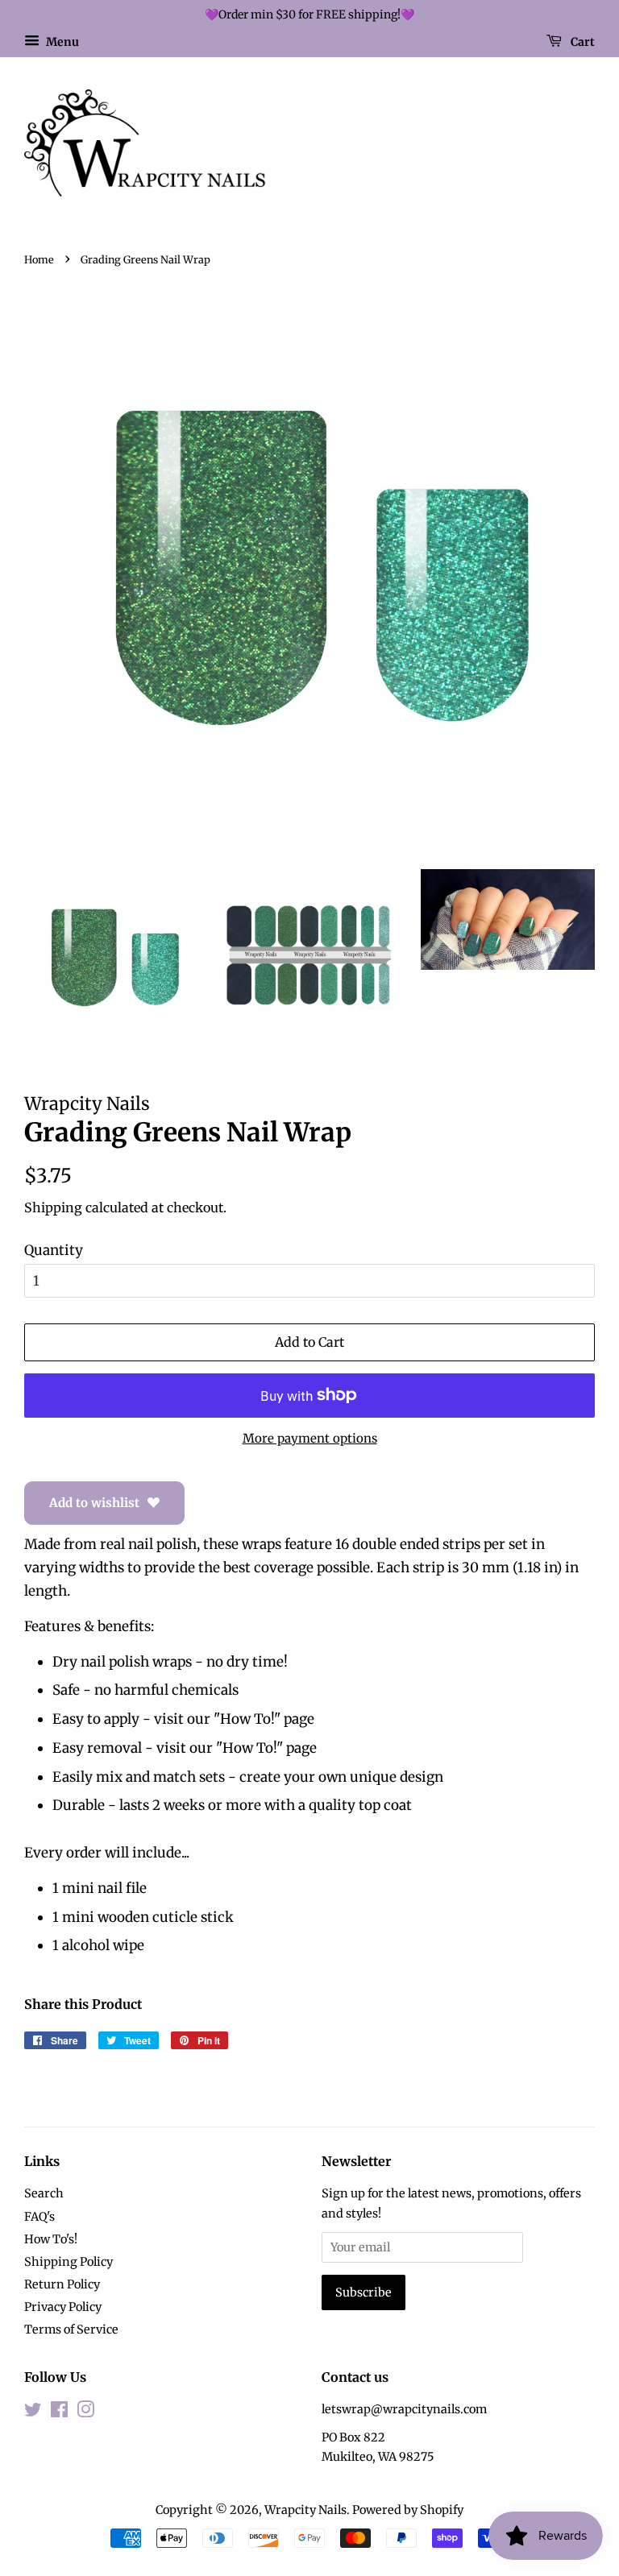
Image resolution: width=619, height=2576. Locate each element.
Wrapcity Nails (305, 2510)
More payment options (310, 1438)
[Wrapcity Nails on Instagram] (85, 2412)
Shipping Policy (69, 2262)
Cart (582, 41)
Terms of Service (71, 2330)
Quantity (54, 1250)
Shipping (53, 1207)
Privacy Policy (63, 2307)
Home (39, 259)
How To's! (51, 2239)
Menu (61, 41)
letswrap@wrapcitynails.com (404, 2409)
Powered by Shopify (408, 2510)
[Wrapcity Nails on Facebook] (59, 2412)
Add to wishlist (94, 1503)
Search (44, 2193)
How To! (247, 1719)
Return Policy (62, 2284)
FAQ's (39, 2217)
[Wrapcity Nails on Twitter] (33, 2412)
